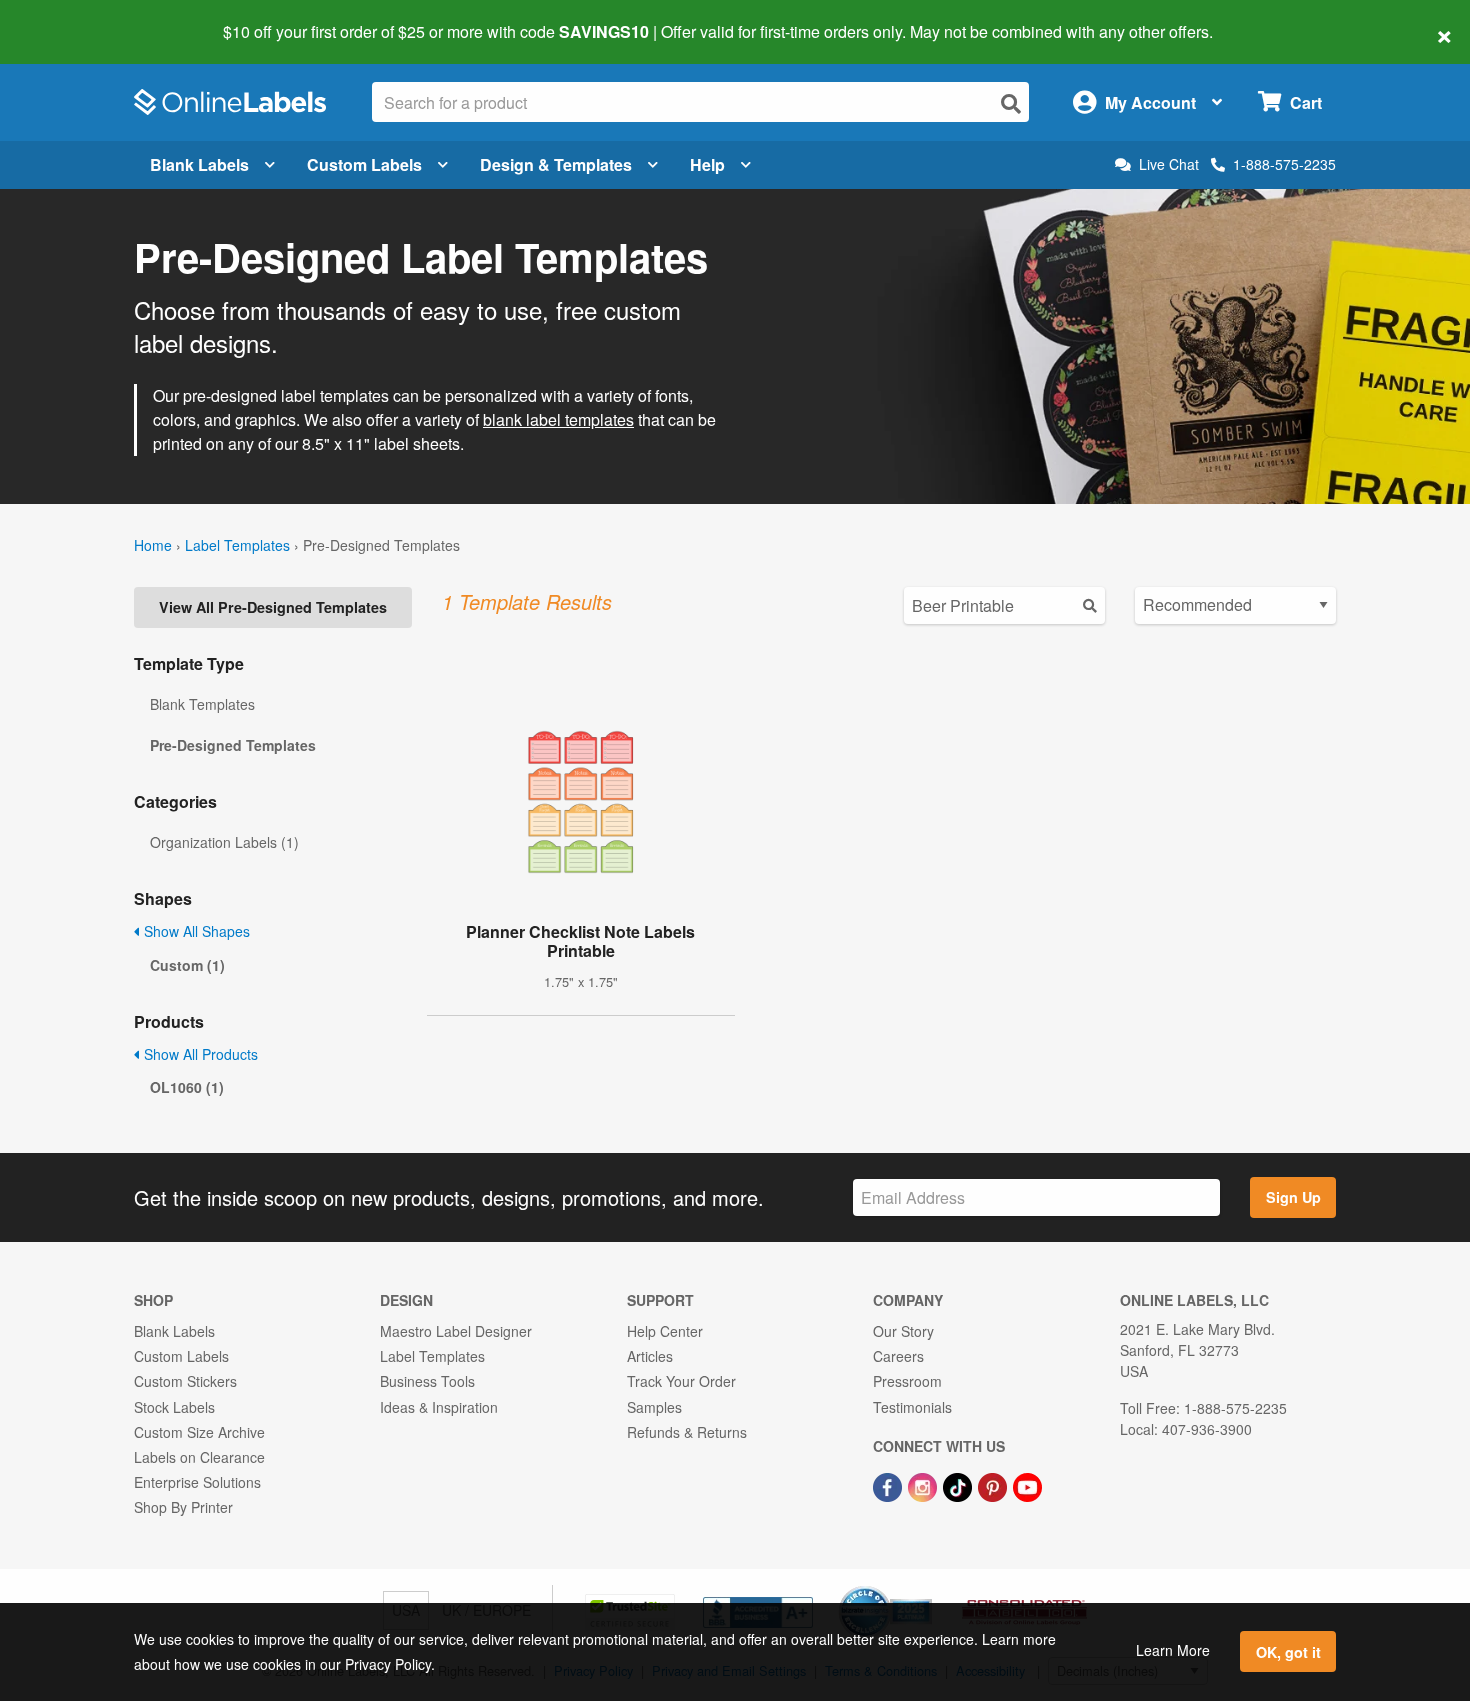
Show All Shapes (195, 931)
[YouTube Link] (1027, 1485)
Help (707, 164)
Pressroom (907, 1381)
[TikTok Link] (959, 1485)
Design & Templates (556, 164)
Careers (898, 1356)
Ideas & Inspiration (439, 1407)
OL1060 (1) (187, 1087)
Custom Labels (364, 164)
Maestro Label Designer (456, 1331)
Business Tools (427, 1381)
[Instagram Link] (924, 1485)
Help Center (665, 1331)
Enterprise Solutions (197, 1482)
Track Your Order (681, 1381)
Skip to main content (72, 18)
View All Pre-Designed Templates (273, 607)
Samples (654, 1407)
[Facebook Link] (889, 1485)
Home (153, 545)
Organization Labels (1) (224, 842)
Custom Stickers (185, 1381)
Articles (650, 1356)
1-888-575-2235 (1284, 164)
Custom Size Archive (199, 1432)
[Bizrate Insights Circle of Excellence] (925, 1588)
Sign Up (1293, 1197)
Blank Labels (199, 164)
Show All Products (199, 1054)
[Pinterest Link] (994, 1485)
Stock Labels (174, 1407)
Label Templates (237, 545)
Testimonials (912, 1407)
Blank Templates (202, 704)
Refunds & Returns (687, 1432)
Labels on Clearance (199, 1457)
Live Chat (1169, 164)
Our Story (903, 1331)
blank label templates (558, 419)
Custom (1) (187, 965)
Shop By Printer (183, 1507)
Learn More (1173, 1650)
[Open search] (1011, 103)
